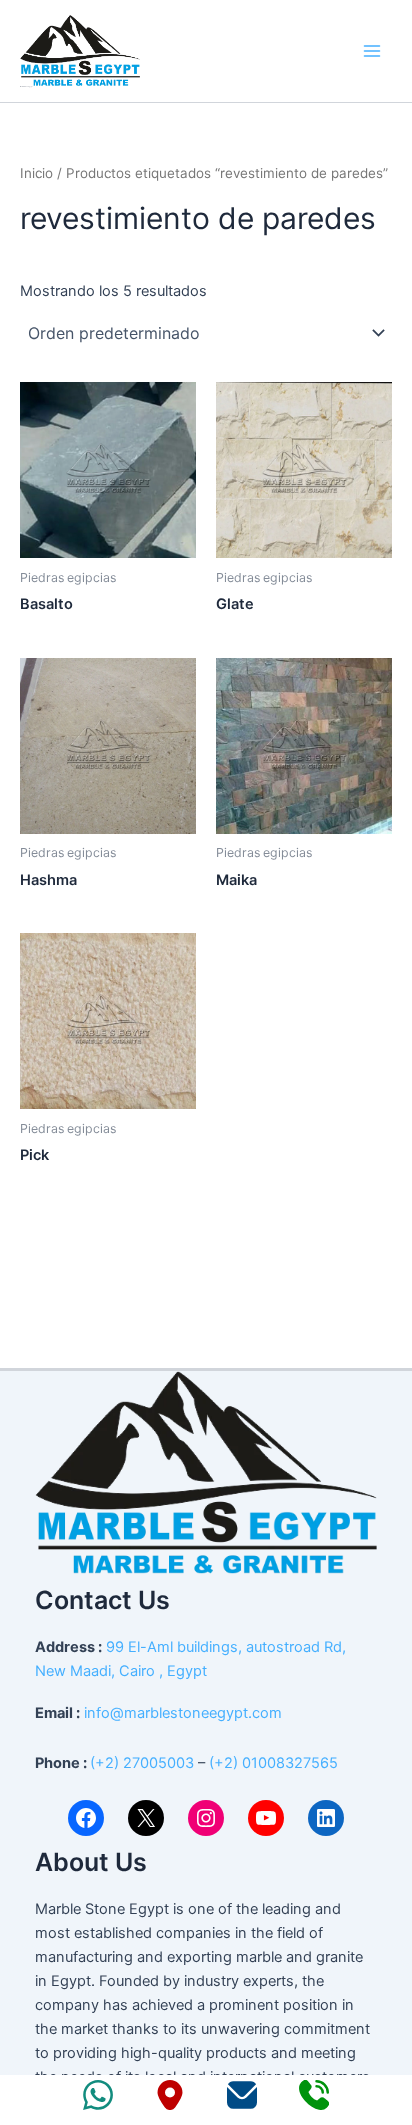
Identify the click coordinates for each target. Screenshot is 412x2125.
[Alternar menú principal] (372, 51)
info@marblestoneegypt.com (183, 1713)
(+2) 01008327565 (273, 1763)
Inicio (36, 173)
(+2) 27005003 (142, 1763)
